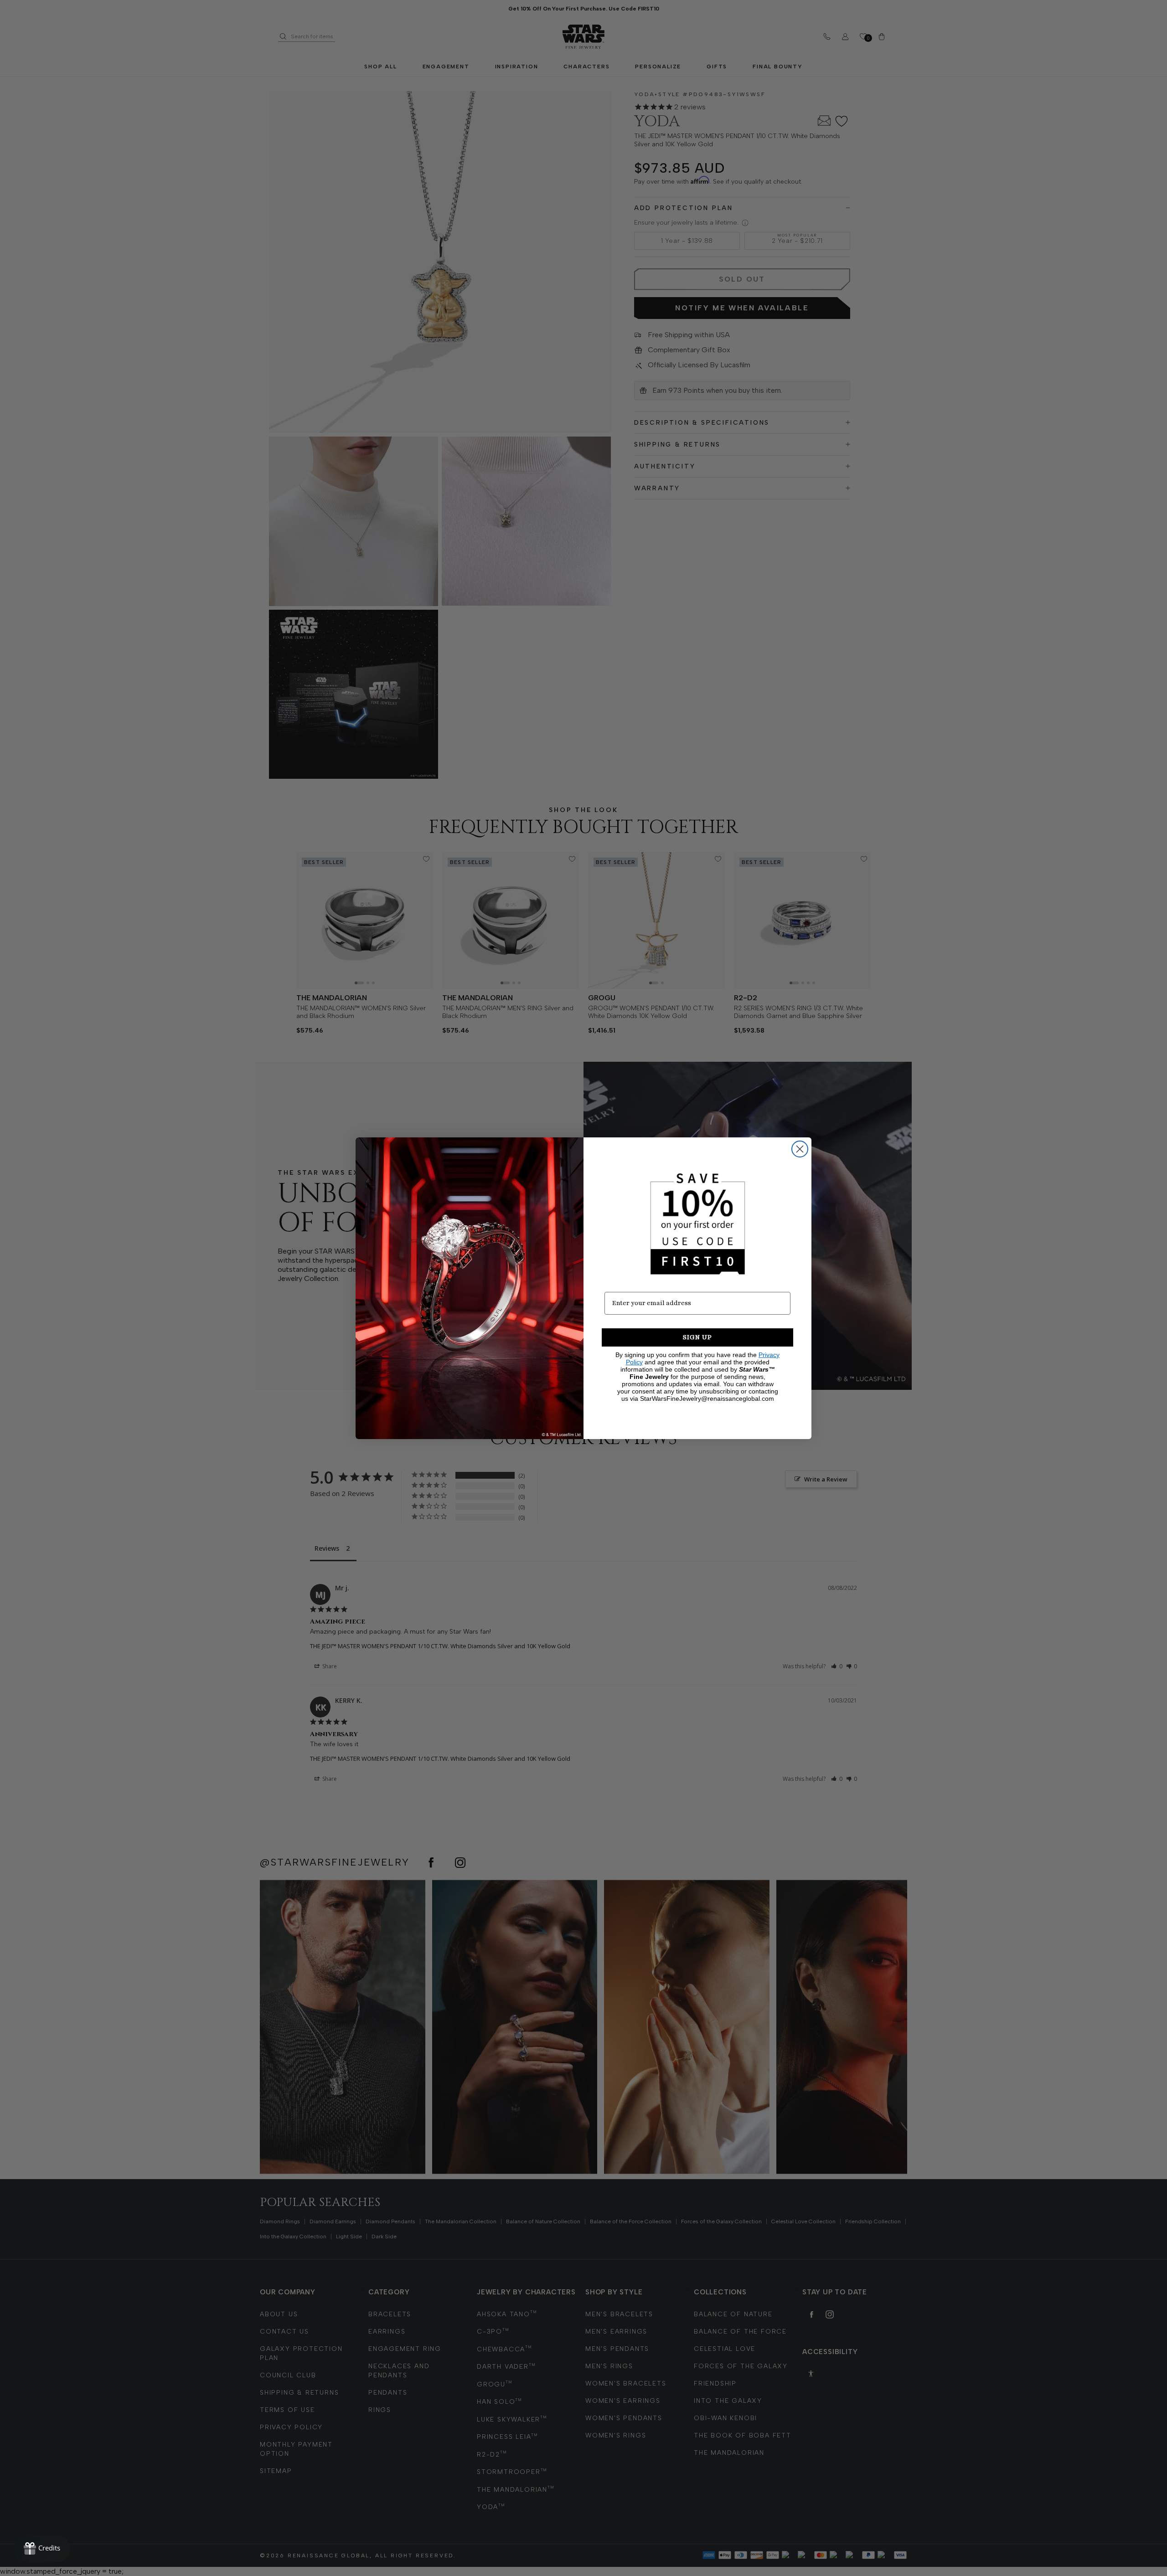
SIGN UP (697, 1337)
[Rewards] (42, 2549)
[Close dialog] (800, 1149)
